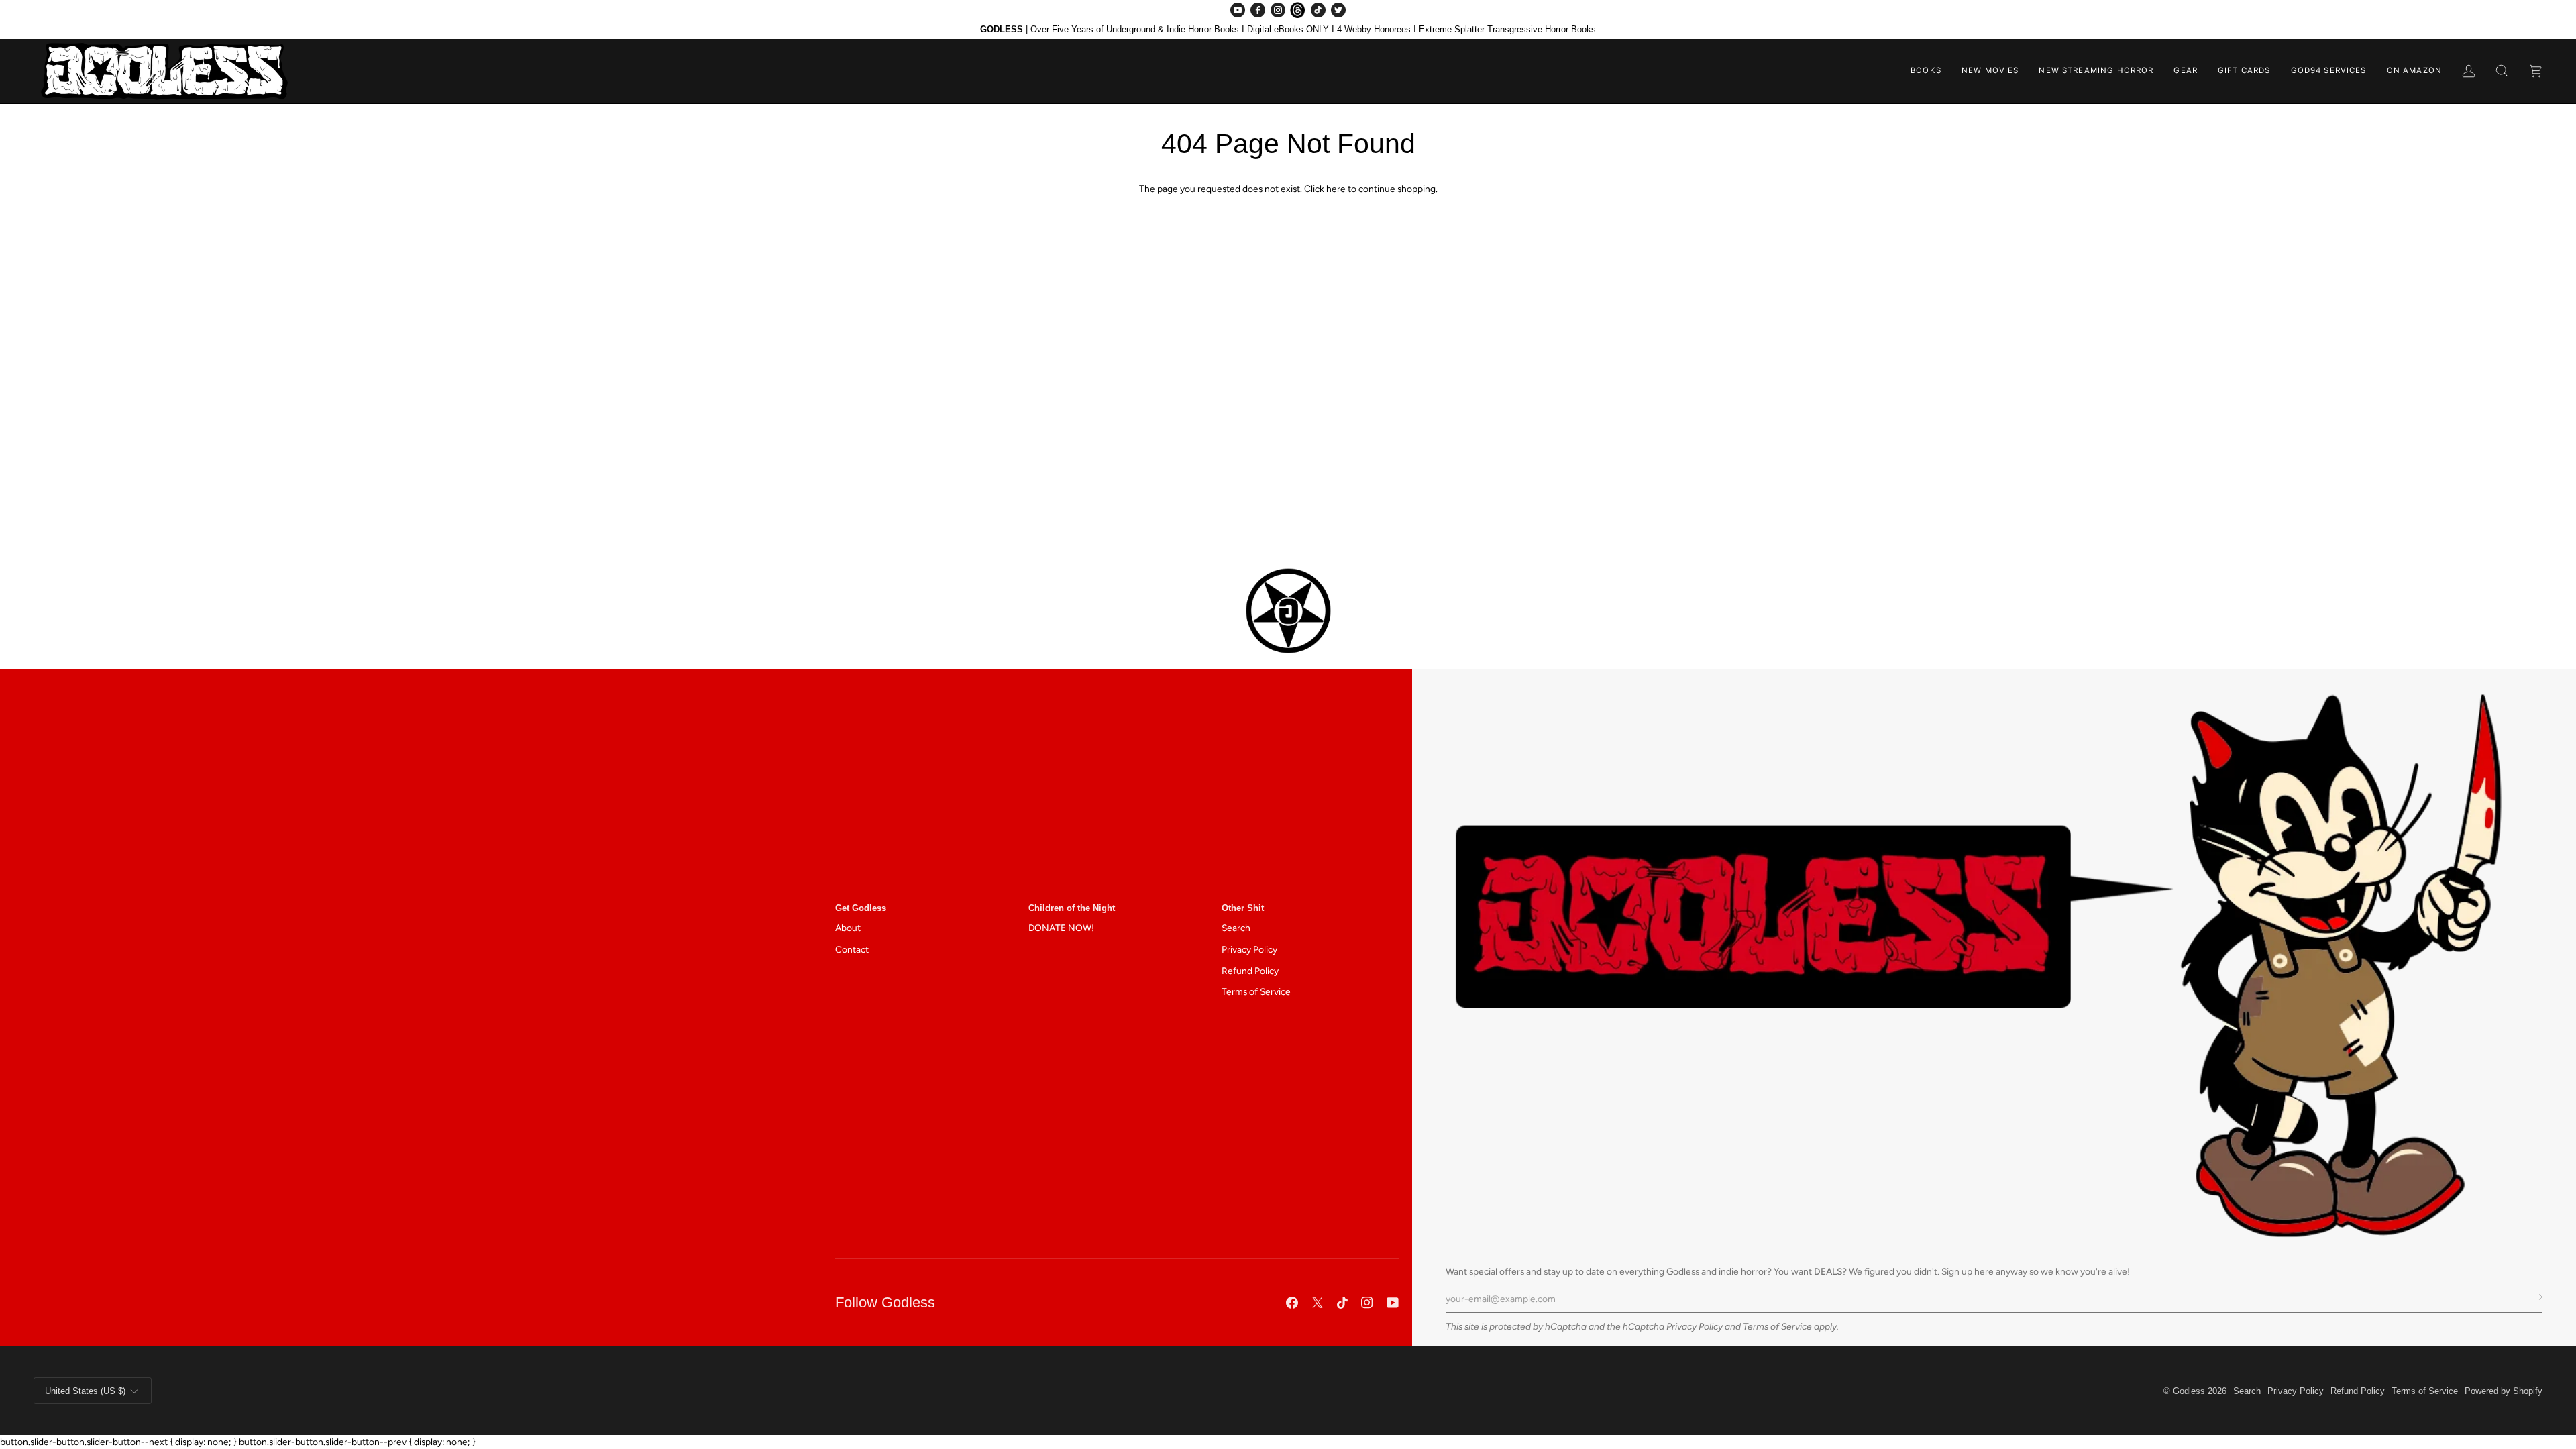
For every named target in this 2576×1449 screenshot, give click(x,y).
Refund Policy (1250, 971)
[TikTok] (1318, 10)
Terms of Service (1777, 1326)
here (1336, 189)
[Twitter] (1338, 10)
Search (1236, 928)
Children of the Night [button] (1072, 908)
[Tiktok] (1342, 1303)
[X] (1318, 1303)
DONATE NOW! (1061, 928)
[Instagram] (1278, 10)
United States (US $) (85, 1391)
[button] (1926, 71)
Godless (2189, 1391)
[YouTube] (1238, 10)
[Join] (2531, 1297)
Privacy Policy (1695, 1326)
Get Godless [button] (861, 908)
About (848, 928)
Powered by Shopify (2504, 1391)
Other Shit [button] (1243, 908)
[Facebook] (1258, 10)
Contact (852, 949)
